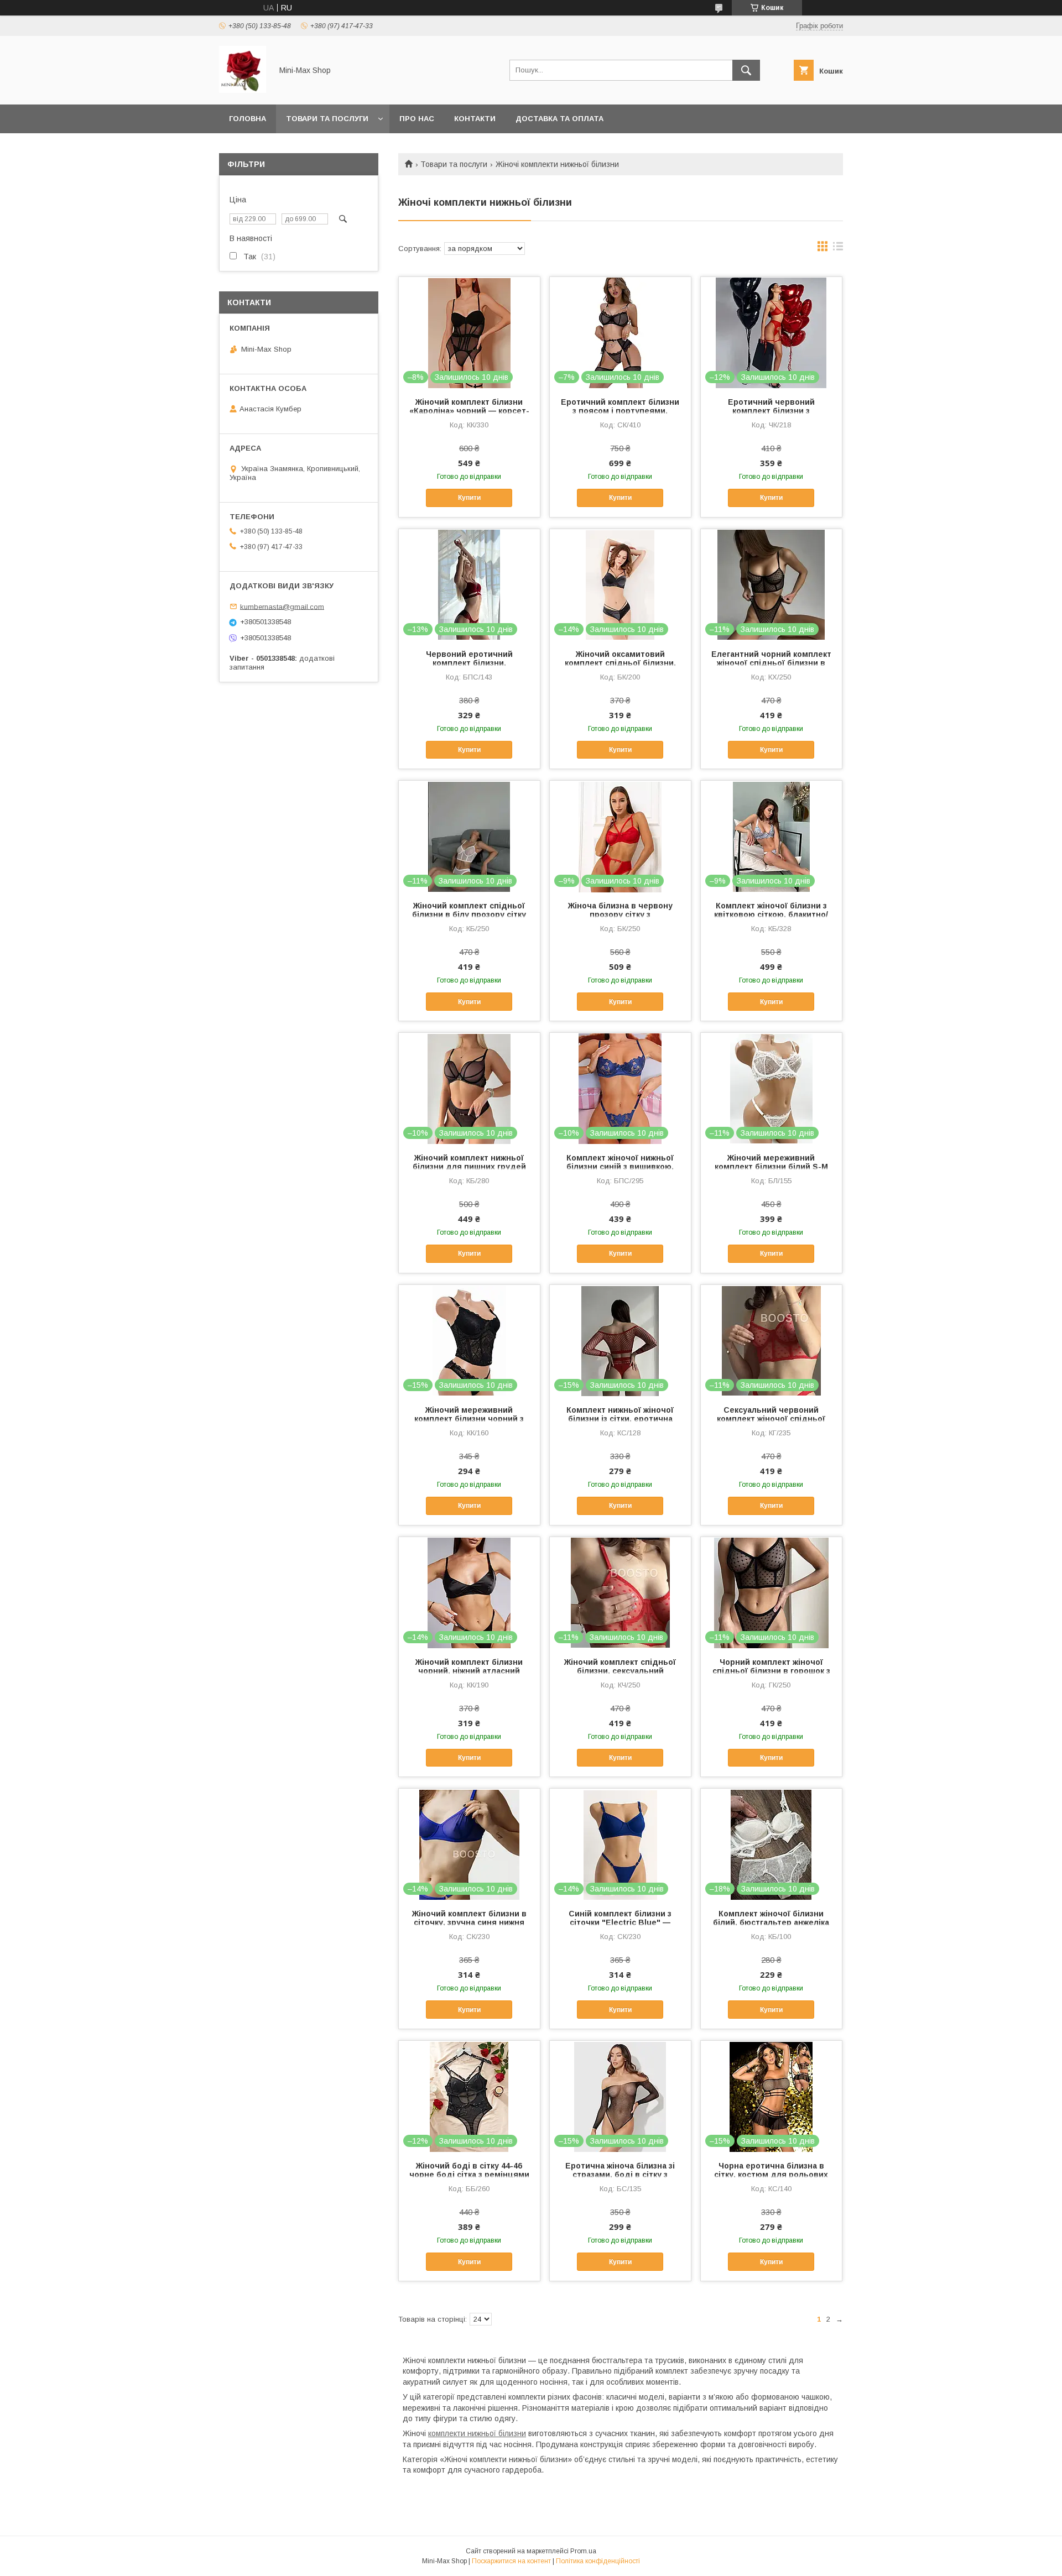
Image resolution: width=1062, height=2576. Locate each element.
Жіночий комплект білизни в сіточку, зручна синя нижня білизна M (469, 1922)
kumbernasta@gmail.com (282, 606)
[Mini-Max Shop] (243, 90)
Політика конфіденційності (598, 2561)
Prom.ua (583, 2551)
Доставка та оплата (559, 119)
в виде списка (838, 249)
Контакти (475, 119)
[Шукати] (746, 70)
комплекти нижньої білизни (477, 2433)
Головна (248, 119)
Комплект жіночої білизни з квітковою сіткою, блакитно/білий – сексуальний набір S (771, 915)
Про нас (417, 119)
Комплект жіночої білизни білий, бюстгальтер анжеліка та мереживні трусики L (771, 1922)
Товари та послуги (327, 119)
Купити (469, 498)
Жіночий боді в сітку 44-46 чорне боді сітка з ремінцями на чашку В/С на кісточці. (469, 2175)
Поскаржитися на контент (511, 2561)
